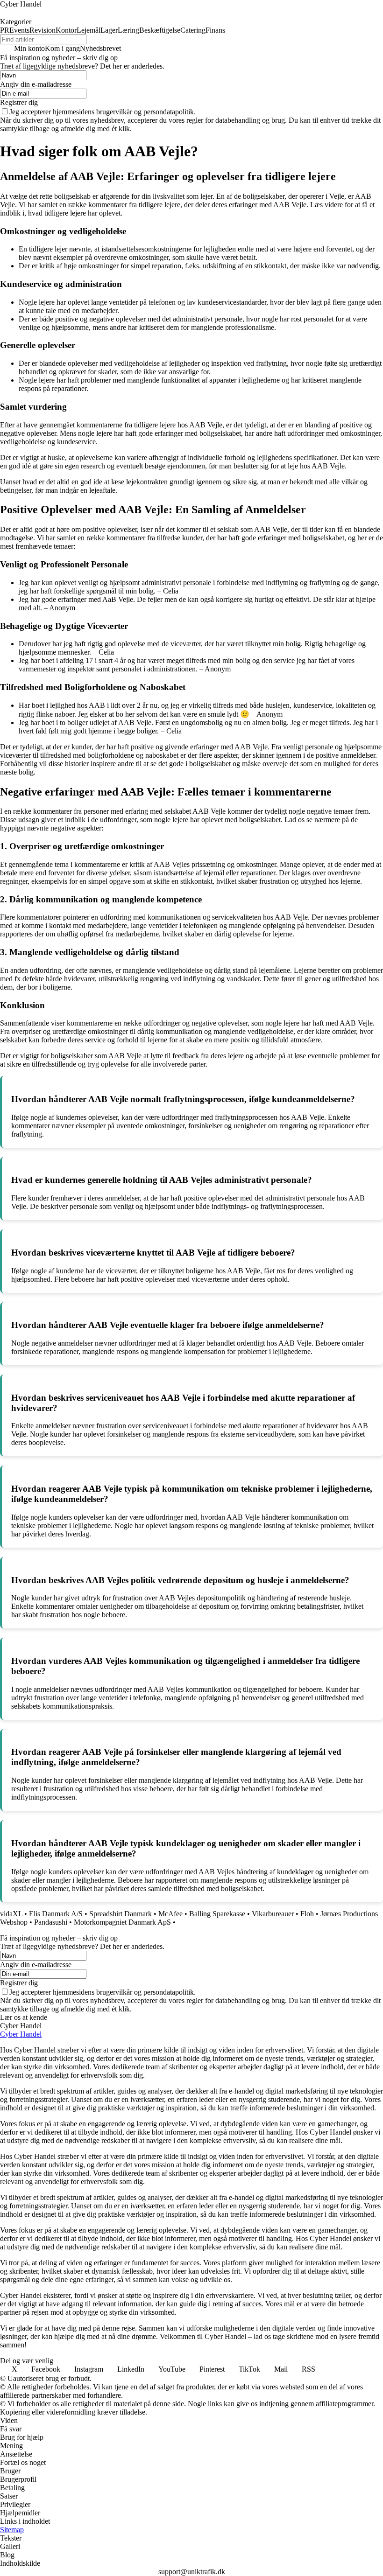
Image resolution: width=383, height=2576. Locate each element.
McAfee (170, 1914)
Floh (307, 1914)
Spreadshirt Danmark (121, 1914)
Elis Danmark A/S (56, 1914)
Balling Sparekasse (217, 1914)
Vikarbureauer (273, 1914)
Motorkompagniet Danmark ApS (122, 1922)
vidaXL (11, 1914)
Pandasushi (51, 1922)
